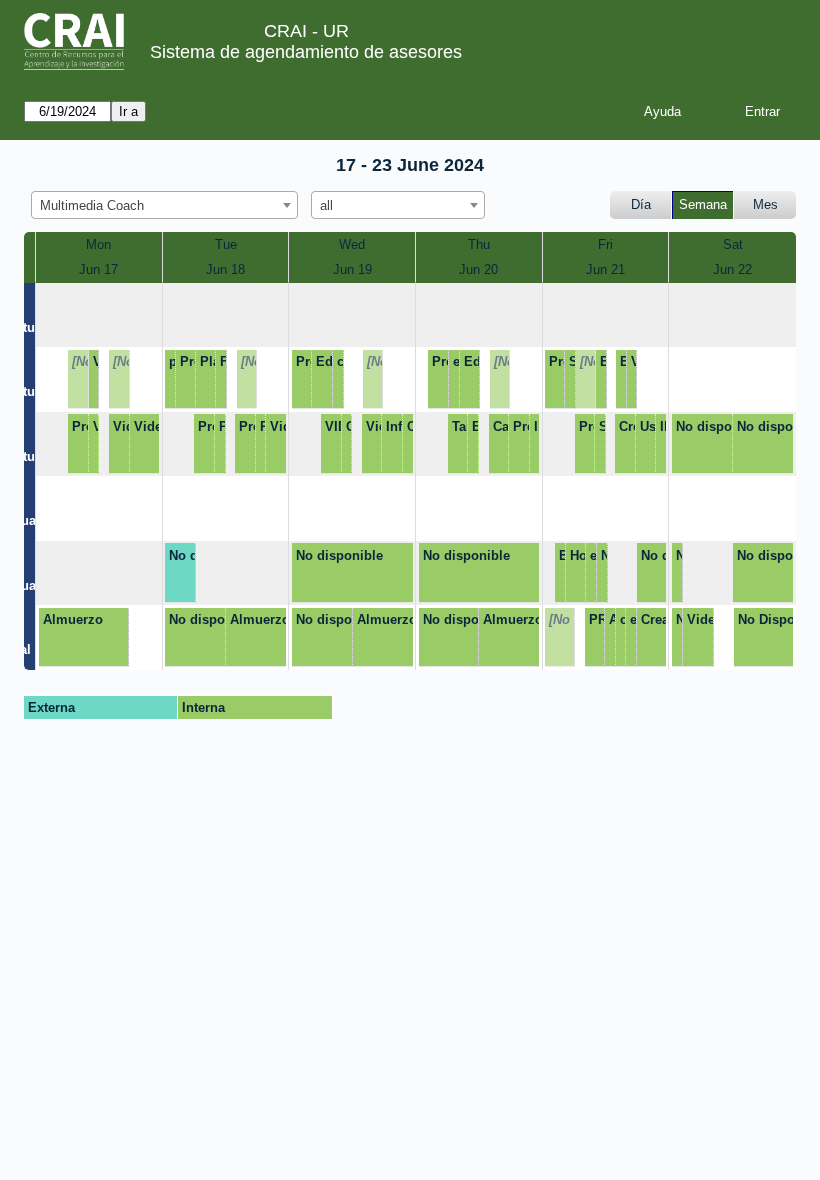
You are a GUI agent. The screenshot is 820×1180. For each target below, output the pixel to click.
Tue (226, 244)
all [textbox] (326, 205)
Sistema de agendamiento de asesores (306, 52)
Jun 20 (478, 269)
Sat (733, 244)
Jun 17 (98, 269)
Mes (765, 204)
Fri (605, 244)
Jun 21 (605, 269)
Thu (479, 244)
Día (641, 204)
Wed (352, 244)
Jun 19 (352, 269)
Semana (703, 204)
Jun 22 (732, 269)
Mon (98, 244)
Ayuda (662, 111)
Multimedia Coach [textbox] (92, 205)
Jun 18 (225, 269)
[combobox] (164, 205)
